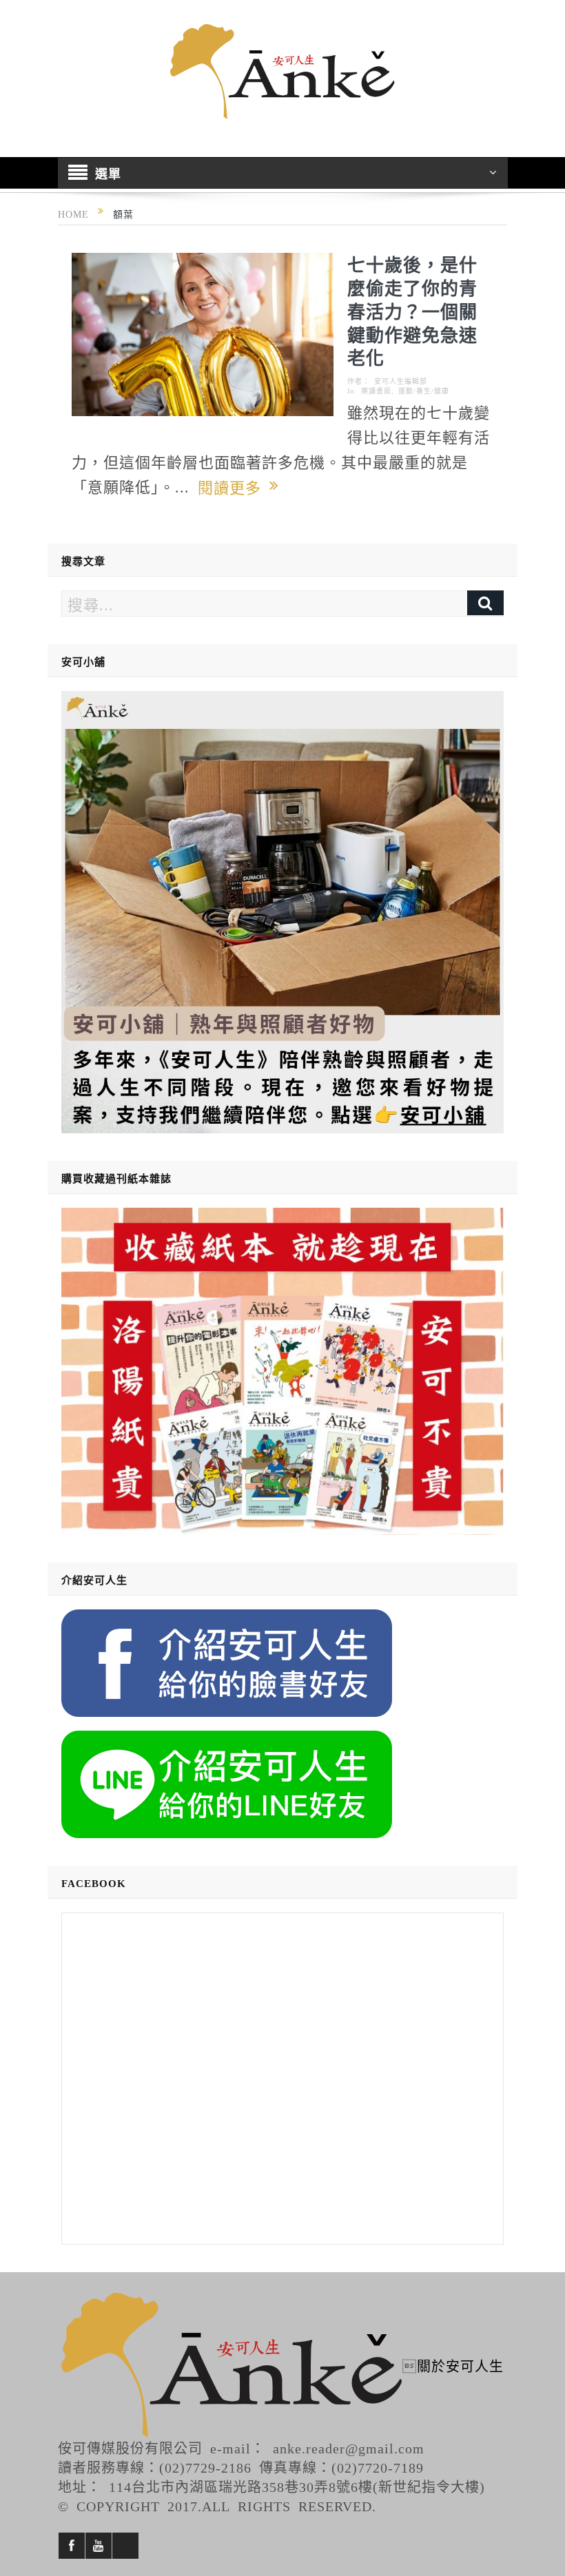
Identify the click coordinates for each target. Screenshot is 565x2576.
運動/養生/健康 (424, 391)
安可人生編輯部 (401, 381)
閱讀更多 (234, 486)
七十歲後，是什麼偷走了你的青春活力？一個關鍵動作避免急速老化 (412, 310)
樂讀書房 (376, 391)
